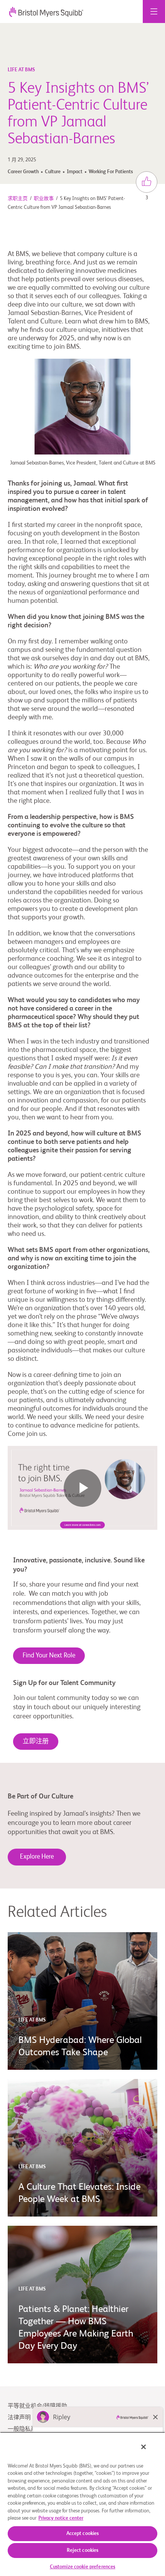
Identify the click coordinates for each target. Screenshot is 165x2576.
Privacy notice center (61, 2518)
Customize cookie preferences (83, 2567)
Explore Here (37, 1857)
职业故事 (44, 199)
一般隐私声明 (25, 2429)
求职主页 (18, 199)
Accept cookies (83, 2534)
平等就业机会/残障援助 (37, 2406)
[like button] (147, 182)
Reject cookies (83, 2551)
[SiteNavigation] (154, 11)
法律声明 (19, 2418)
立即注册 (36, 1742)
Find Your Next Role (49, 1656)
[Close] (144, 2447)
